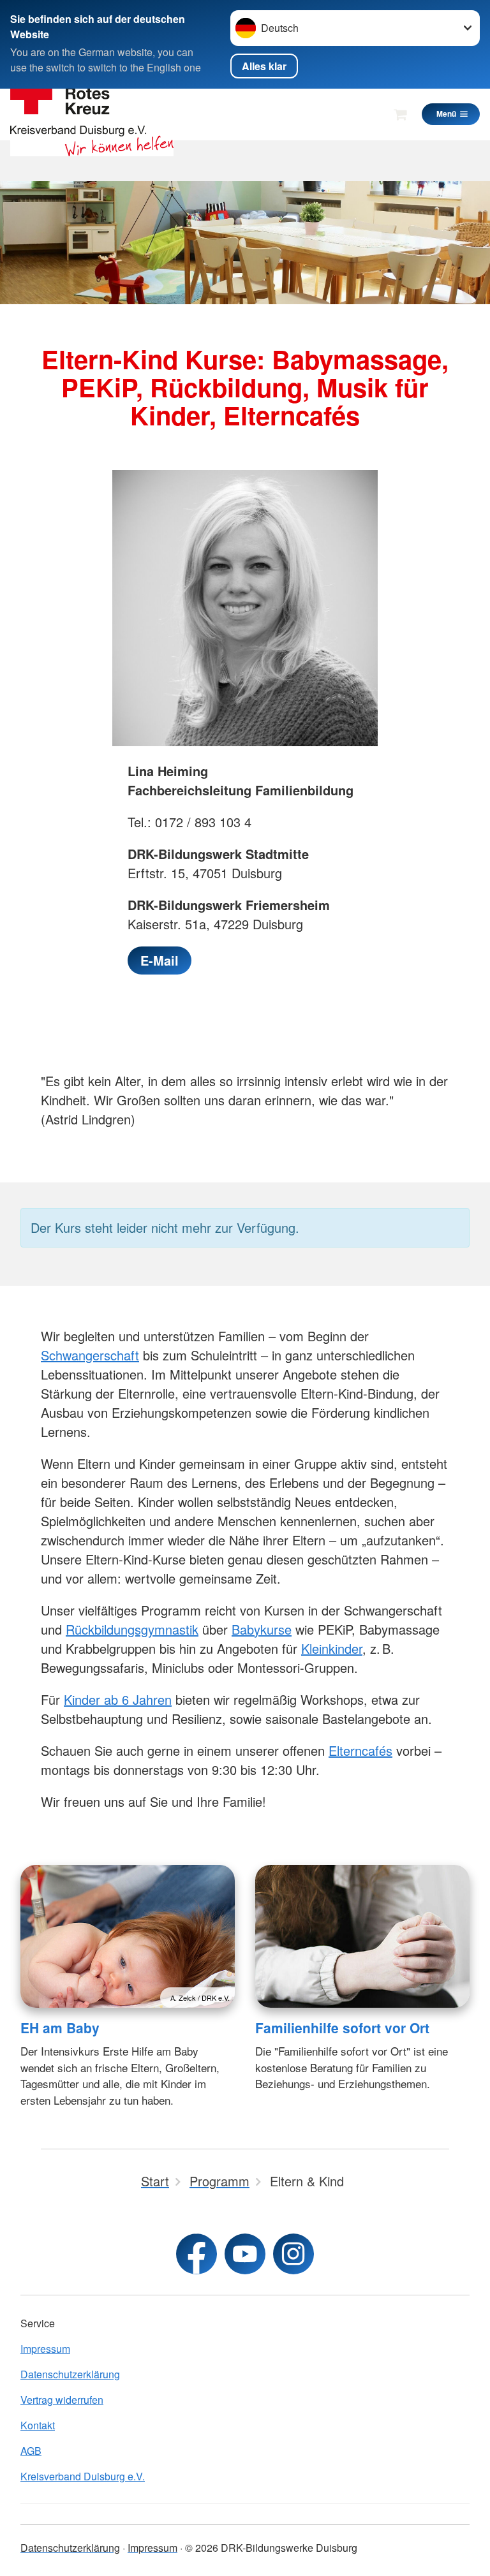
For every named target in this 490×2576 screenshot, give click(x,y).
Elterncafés (360, 1750)
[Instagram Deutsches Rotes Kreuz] (293, 2254)
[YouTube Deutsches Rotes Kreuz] (245, 2254)
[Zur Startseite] (92, 114)
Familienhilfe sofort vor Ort (342, 2028)
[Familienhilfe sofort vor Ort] (362, 1936)
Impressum (45, 2349)
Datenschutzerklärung (70, 2374)
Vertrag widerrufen (62, 2400)
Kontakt (38, 2425)
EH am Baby (60, 2028)
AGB (31, 2451)
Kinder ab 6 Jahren (118, 1699)
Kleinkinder (332, 1648)
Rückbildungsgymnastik (132, 1629)
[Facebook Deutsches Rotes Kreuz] (197, 2254)
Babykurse (262, 1629)
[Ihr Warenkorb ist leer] (400, 114)
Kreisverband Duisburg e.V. (83, 2476)
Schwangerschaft (90, 1355)
